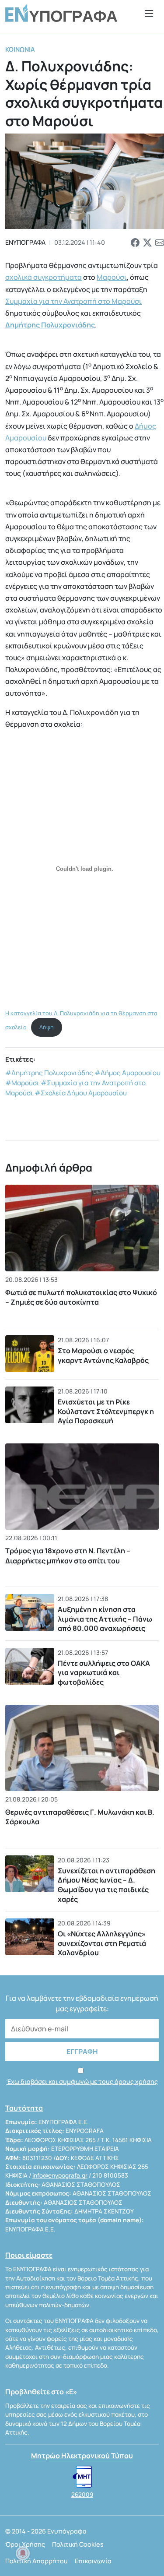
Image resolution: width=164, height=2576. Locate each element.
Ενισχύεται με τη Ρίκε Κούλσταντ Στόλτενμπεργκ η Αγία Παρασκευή (106, 1411)
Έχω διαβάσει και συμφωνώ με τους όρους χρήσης (82, 2082)
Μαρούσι (112, 277)
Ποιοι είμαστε (29, 2255)
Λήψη (47, 1027)
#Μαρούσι (22, 1083)
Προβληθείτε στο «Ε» (41, 2392)
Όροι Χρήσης (25, 2544)
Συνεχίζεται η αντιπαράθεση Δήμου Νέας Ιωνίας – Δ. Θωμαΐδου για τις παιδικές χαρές (106, 1885)
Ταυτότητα (24, 2108)
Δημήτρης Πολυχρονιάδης (50, 325)
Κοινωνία (20, 49)
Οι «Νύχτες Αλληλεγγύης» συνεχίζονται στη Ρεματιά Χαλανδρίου (102, 1943)
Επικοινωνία (93, 2561)
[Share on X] (147, 243)
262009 (82, 2495)
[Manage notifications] (23, 2553)
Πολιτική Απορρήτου (37, 2561)
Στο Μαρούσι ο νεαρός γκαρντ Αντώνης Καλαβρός (103, 1355)
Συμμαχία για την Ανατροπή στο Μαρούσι (73, 301)
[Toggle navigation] (149, 13)
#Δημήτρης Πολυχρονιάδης (49, 1073)
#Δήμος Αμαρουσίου (127, 1073)
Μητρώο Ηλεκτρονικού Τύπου (82, 2456)
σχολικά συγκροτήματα (44, 277)
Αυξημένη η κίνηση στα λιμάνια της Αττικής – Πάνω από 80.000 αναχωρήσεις (105, 1619)
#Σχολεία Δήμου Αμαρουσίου (81, 1093)
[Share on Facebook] (135, 243)
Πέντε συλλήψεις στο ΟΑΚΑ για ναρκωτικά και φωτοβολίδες (104, 1673)
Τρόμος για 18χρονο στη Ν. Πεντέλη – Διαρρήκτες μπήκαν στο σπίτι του (68, 1555)
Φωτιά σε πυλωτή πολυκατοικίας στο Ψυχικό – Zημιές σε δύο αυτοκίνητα (81, 1297)
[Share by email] (160, 243)
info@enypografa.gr (60, 2175)
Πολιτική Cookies (78, 2544)
